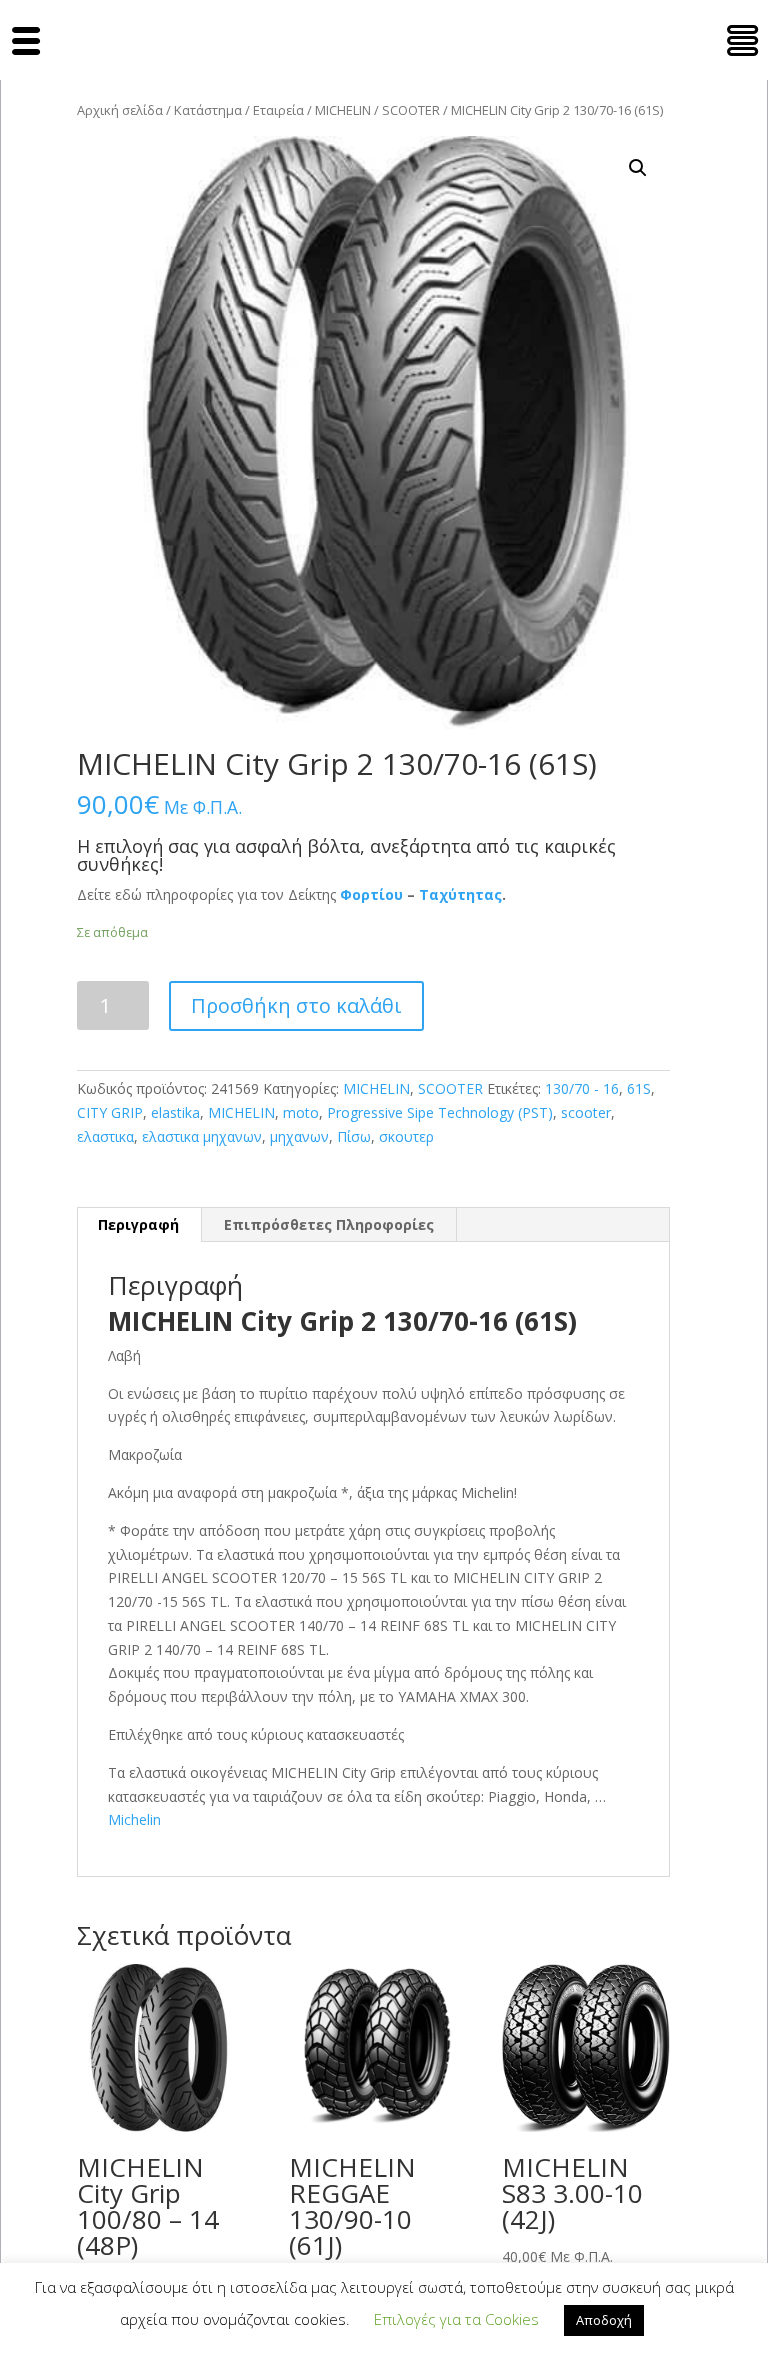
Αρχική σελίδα (120, 110)
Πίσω (354, 1136)
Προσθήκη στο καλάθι (296, 1005)
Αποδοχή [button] (604, 2320)
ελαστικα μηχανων (202, 1136)
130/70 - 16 (582, 1088)
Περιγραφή (138, 1224)
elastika (175, 1112)
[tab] (139, 1225)
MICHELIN (343, 110)
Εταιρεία (278, 110)
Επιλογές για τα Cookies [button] (456, 2319)
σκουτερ (406, 1136)
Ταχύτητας (460, 894)
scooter (586, 1112)
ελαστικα (105, 1136)
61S (639, 1088)
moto (301, 1112)
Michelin (134, 1819)
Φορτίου (371, 894)
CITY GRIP (110, 1112)
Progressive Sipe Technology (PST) (440, 1112)
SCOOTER (411, 110)
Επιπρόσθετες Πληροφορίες (329, 1224)
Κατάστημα (208, 110)
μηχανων (299, 1136)
